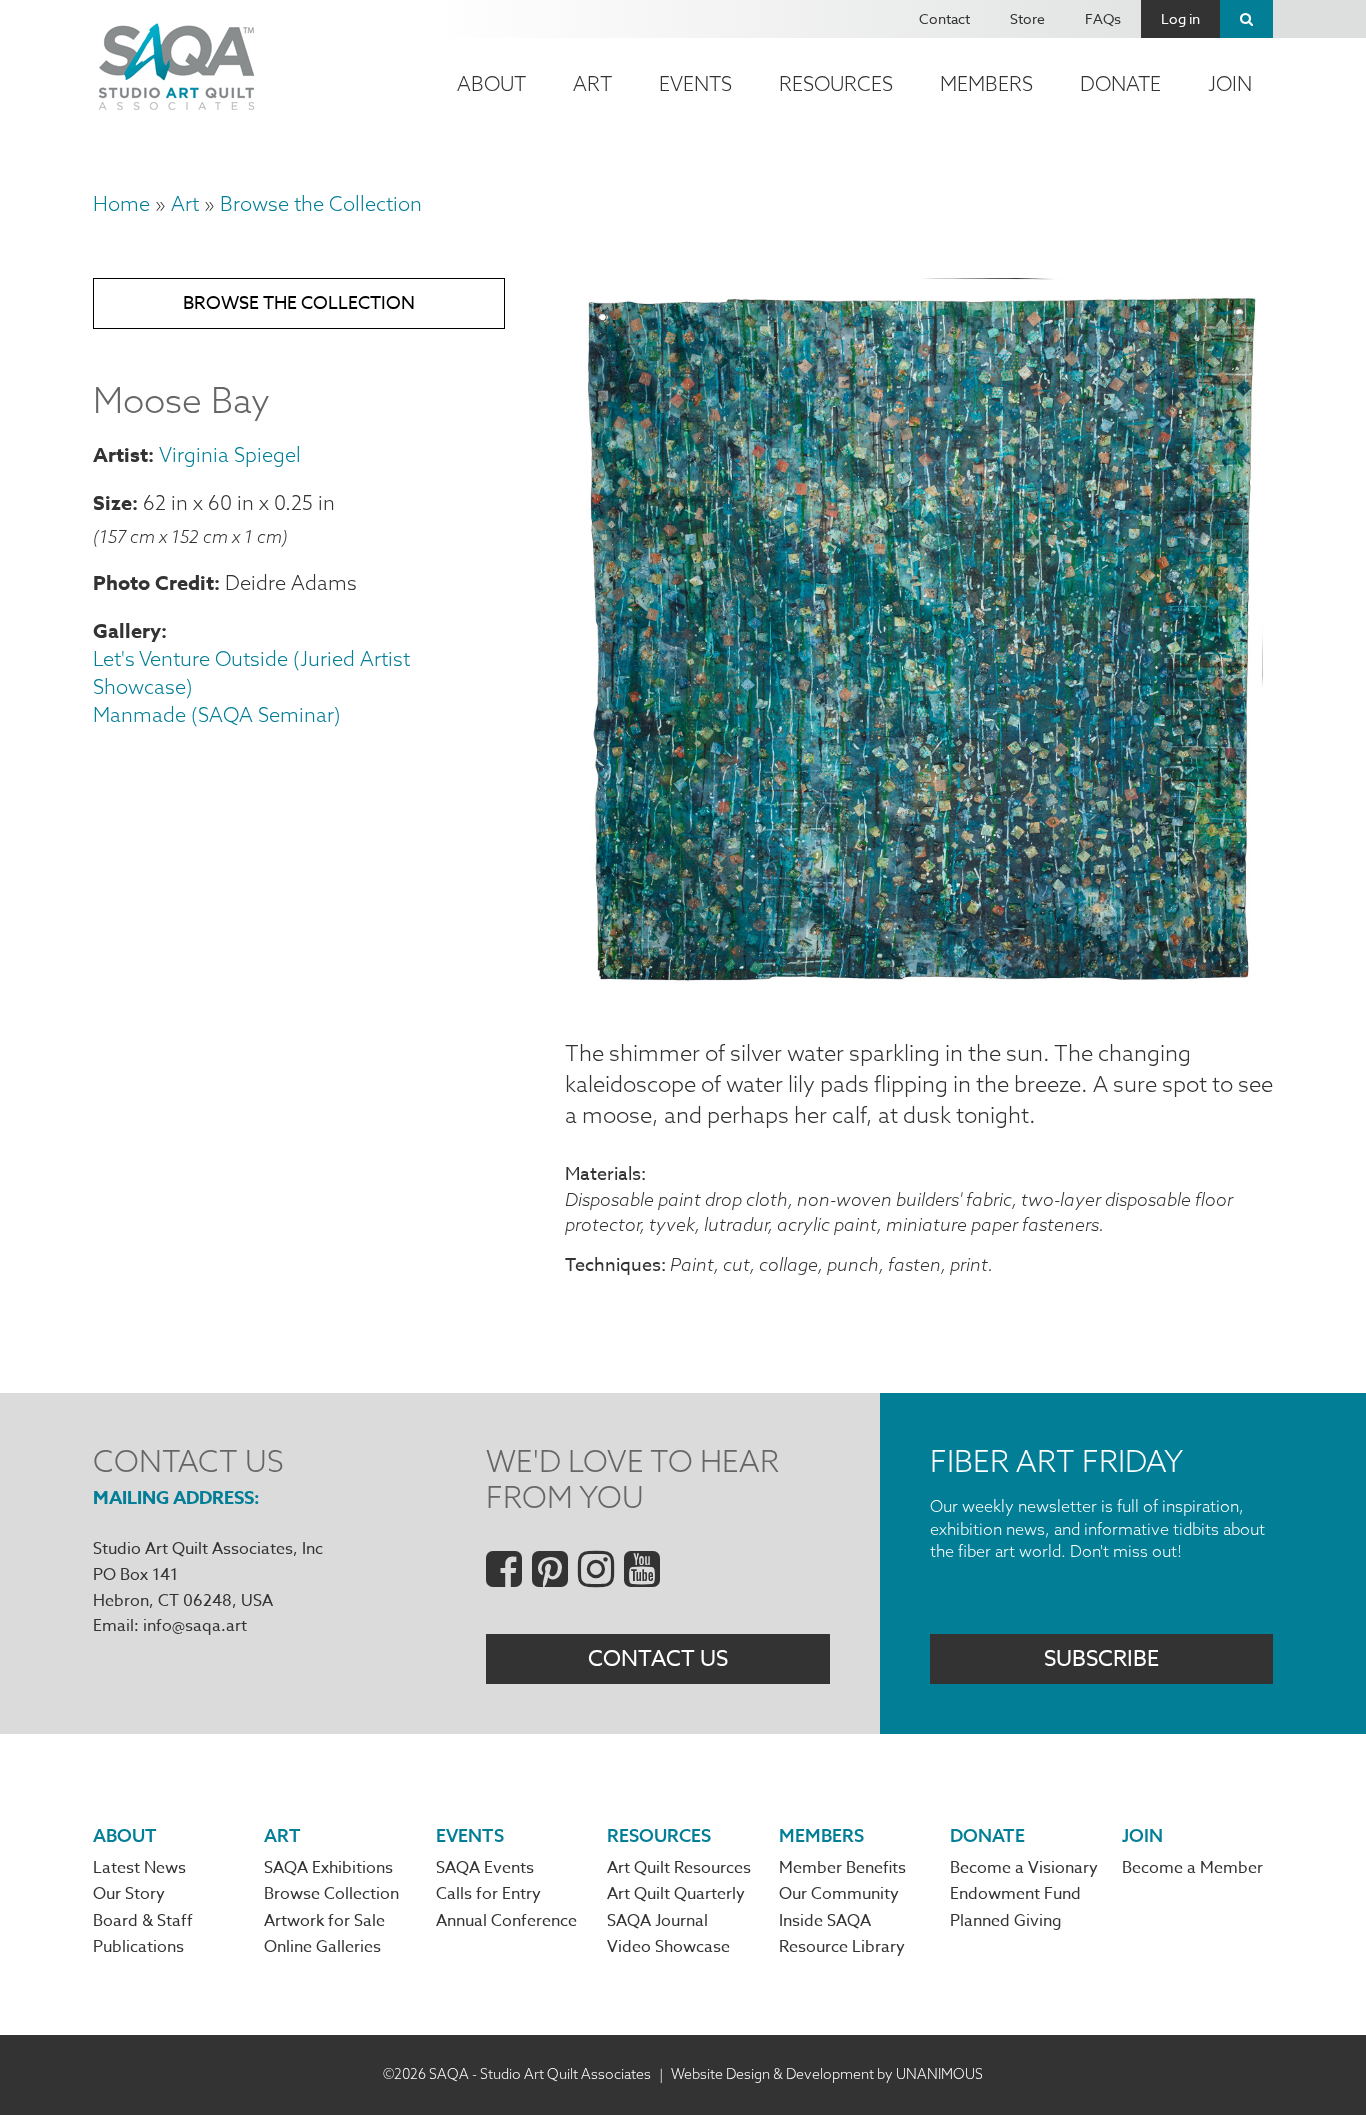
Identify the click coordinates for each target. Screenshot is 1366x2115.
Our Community (839, 1894)
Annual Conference (506, 1921)
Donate (1120, 83)
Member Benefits (842, 1868)
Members (986, 83)
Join (1230, 83)
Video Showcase (668, 1947)
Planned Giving (1006, 1921)
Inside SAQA (825, 1921)
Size (112, 502)
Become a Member (1192, 1868)
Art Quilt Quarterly (676, 1894)
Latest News (139, 1868)
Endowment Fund (1015, 1894)
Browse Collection (331, 1894)
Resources (836, 83)
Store (1027, 18)
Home (121, 203)
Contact (944, 18)
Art (592, 83)
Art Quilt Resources (679, 1868)
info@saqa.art (195, 1626)
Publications (138, 1947)
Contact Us (658, 1659)
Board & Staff (143, 1921)
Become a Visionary (1024, 1868)
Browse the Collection (321, 203)
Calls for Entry (488, 1894)
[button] (919, 990)
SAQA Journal (657, 1921)
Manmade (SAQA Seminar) (217, 714)
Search (1246, 19)
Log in (1180, 18)
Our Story (129, 1894)
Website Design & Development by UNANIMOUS (827, 2074)
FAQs (1103, 18)
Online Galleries (322, 1947)
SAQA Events (485, 1868)
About (491, 83)
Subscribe (1101, 1659)
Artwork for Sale (324, 1921)
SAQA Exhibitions (328, 1868)
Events (695, 83)
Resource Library (842, 1947)
